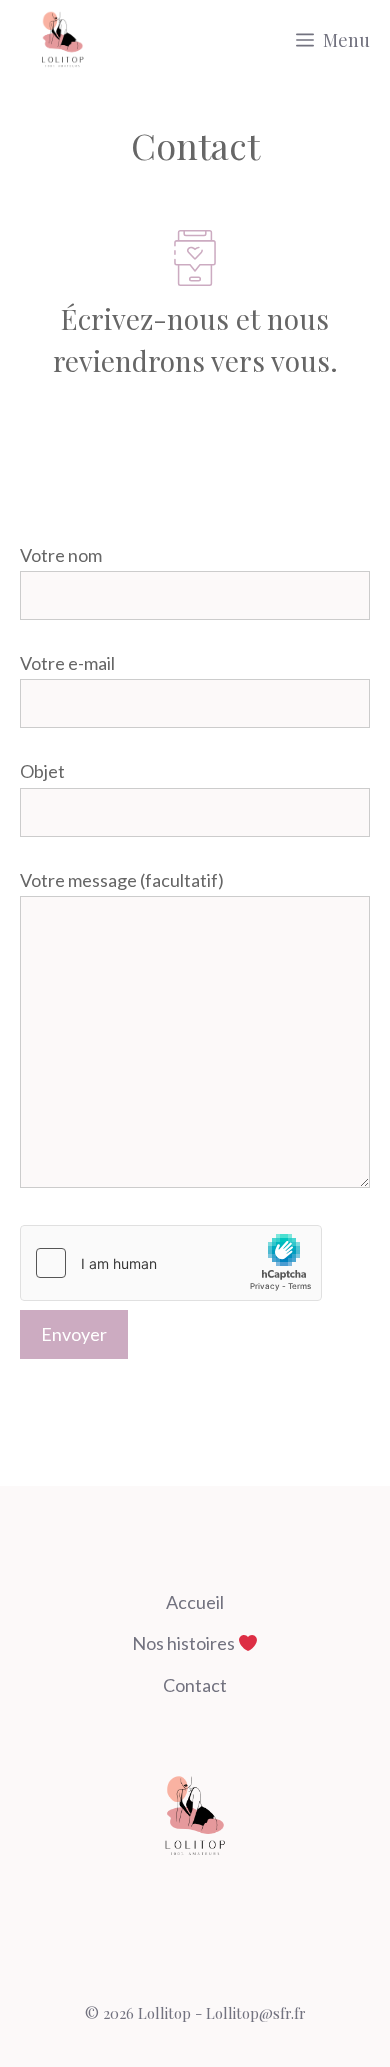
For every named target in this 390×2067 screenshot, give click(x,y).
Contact (195, 1685)
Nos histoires (185, 1643)
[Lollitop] (62, 40)
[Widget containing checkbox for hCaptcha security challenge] (171, 1263)
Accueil (195, 1602)
